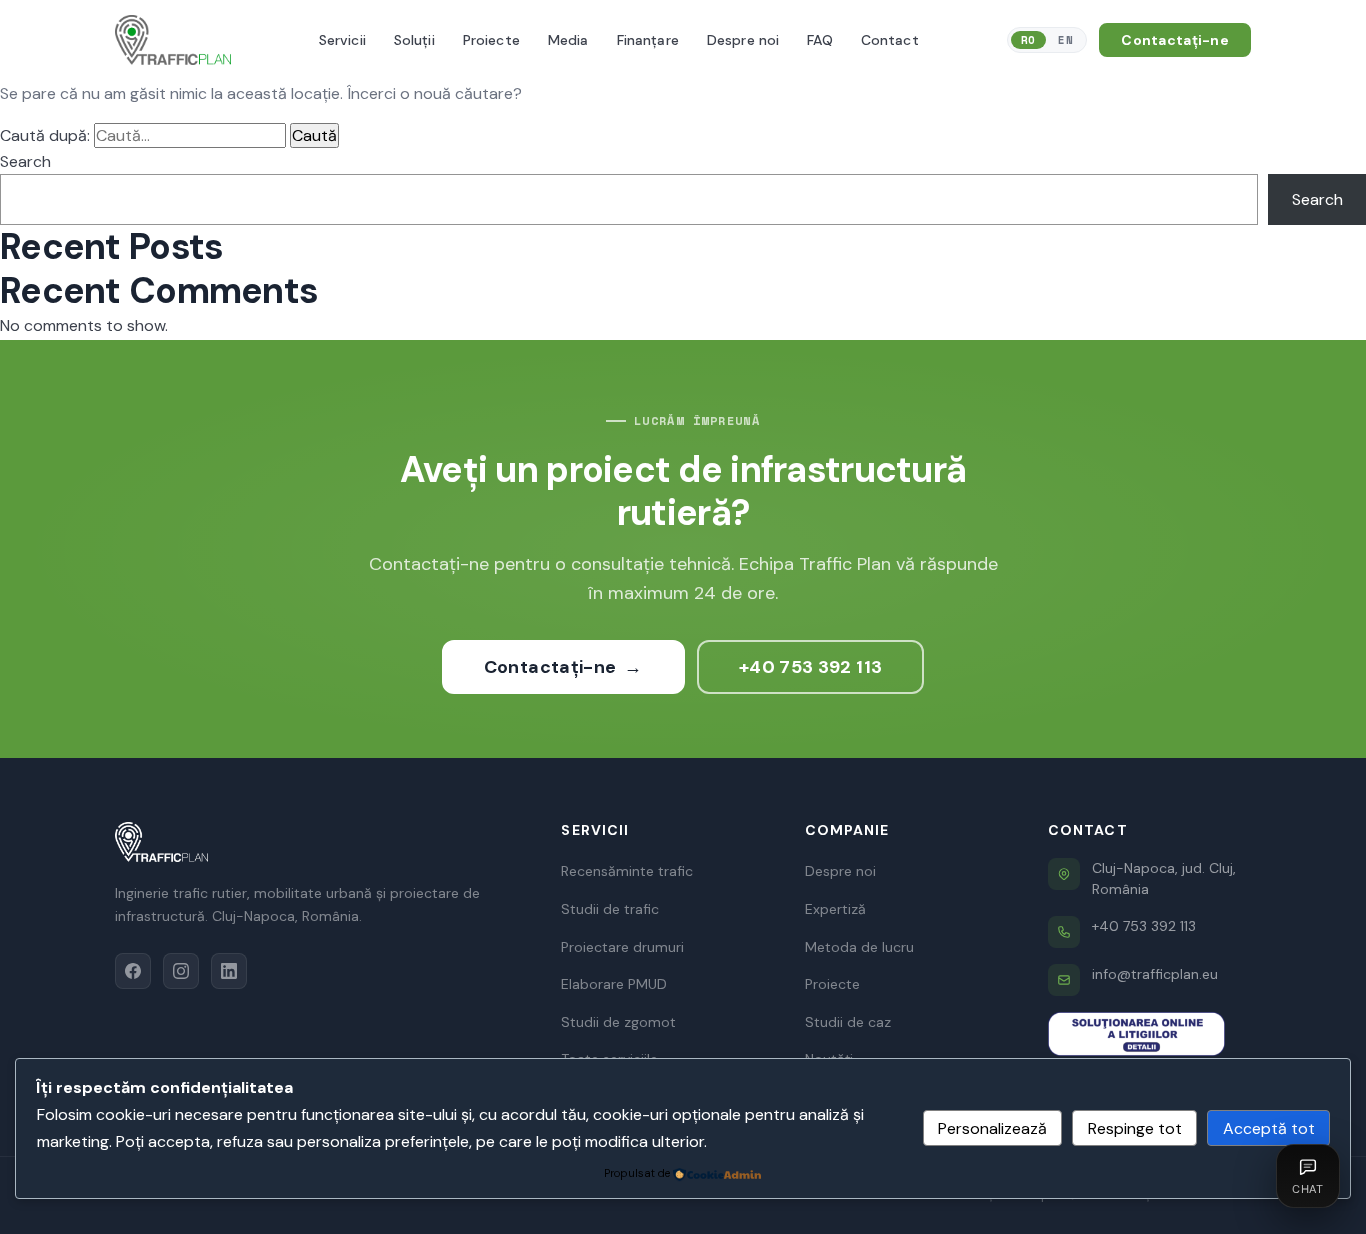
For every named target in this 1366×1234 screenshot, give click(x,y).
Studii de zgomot (618, 1022)
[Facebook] (133, 971)
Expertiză (835, 909)
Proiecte (832, 984)
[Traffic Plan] (318, 842)
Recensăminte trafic (627, 871)
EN (1065, 40)
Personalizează (992, 1128)
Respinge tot (1135, 1128)
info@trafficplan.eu (1155, 974)
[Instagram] (181, 971)
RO (1028, 40)
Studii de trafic (610, 909)
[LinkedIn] (229, 971)
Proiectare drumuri (622, 947)
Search (25, 161)
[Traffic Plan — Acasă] (173, 40)
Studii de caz (848, 1022)
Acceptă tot (1269, 1128)
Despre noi (840, 871)
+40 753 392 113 (810, 667)
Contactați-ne (1175, 40)
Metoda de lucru (859, 947)
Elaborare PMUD (614, 984)
